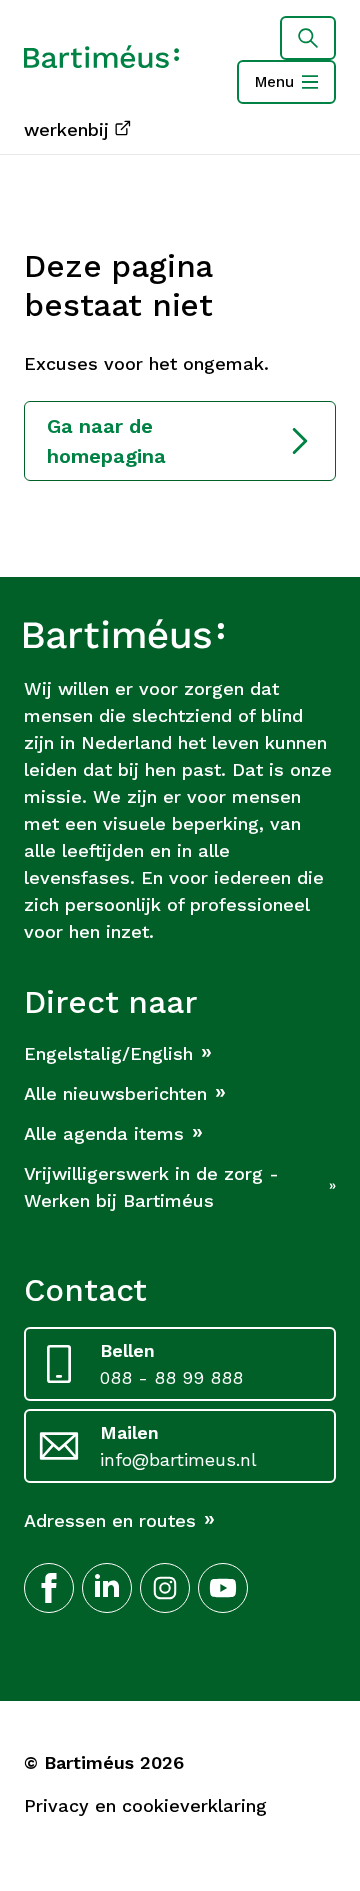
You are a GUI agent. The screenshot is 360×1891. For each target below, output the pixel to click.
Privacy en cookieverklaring (145, 1805)
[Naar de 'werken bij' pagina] (101, 60)
